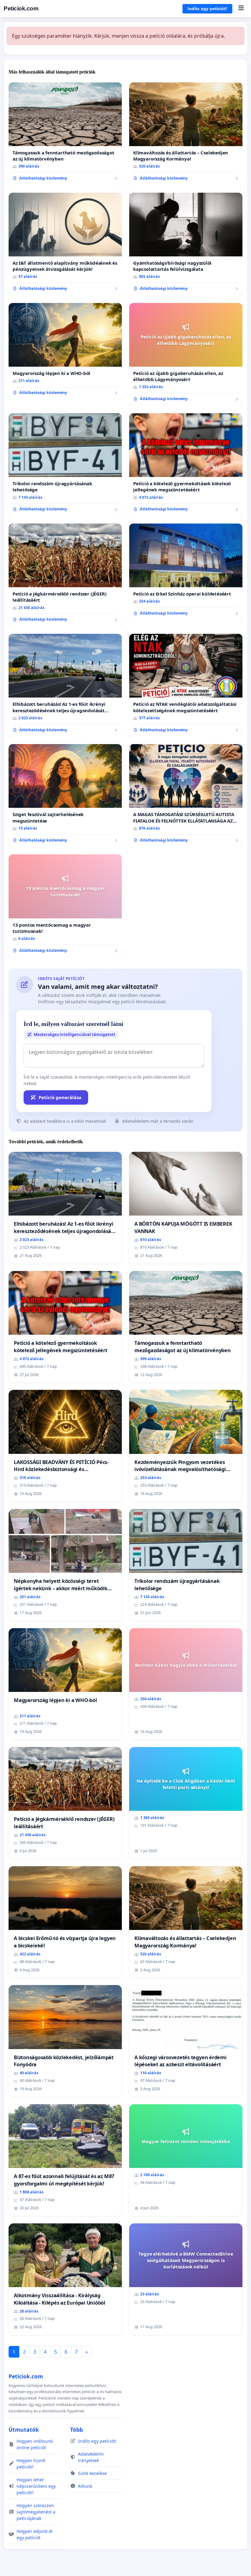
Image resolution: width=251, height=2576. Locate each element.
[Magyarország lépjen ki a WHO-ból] (65, 351)
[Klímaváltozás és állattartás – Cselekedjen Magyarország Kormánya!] (186, 134)
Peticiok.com (21, 8)
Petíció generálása (60, 1097)
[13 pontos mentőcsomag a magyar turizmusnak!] (65, 906)
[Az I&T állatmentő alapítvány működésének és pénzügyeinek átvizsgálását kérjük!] (65, 244)
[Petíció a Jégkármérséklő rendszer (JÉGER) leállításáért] (65, 575)
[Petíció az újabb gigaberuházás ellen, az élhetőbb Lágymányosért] (186, 354)
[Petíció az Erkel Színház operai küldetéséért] (186, 572)
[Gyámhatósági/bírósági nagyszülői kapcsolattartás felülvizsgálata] (186, 244)
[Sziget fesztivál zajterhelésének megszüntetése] (65, 796)
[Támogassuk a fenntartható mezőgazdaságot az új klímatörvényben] (65, 134)
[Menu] (241, 9)
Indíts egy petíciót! (207, 9)
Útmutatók (24, 2430)
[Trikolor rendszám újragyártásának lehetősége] (65, 465)
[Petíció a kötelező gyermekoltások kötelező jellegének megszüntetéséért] (186, 465)
